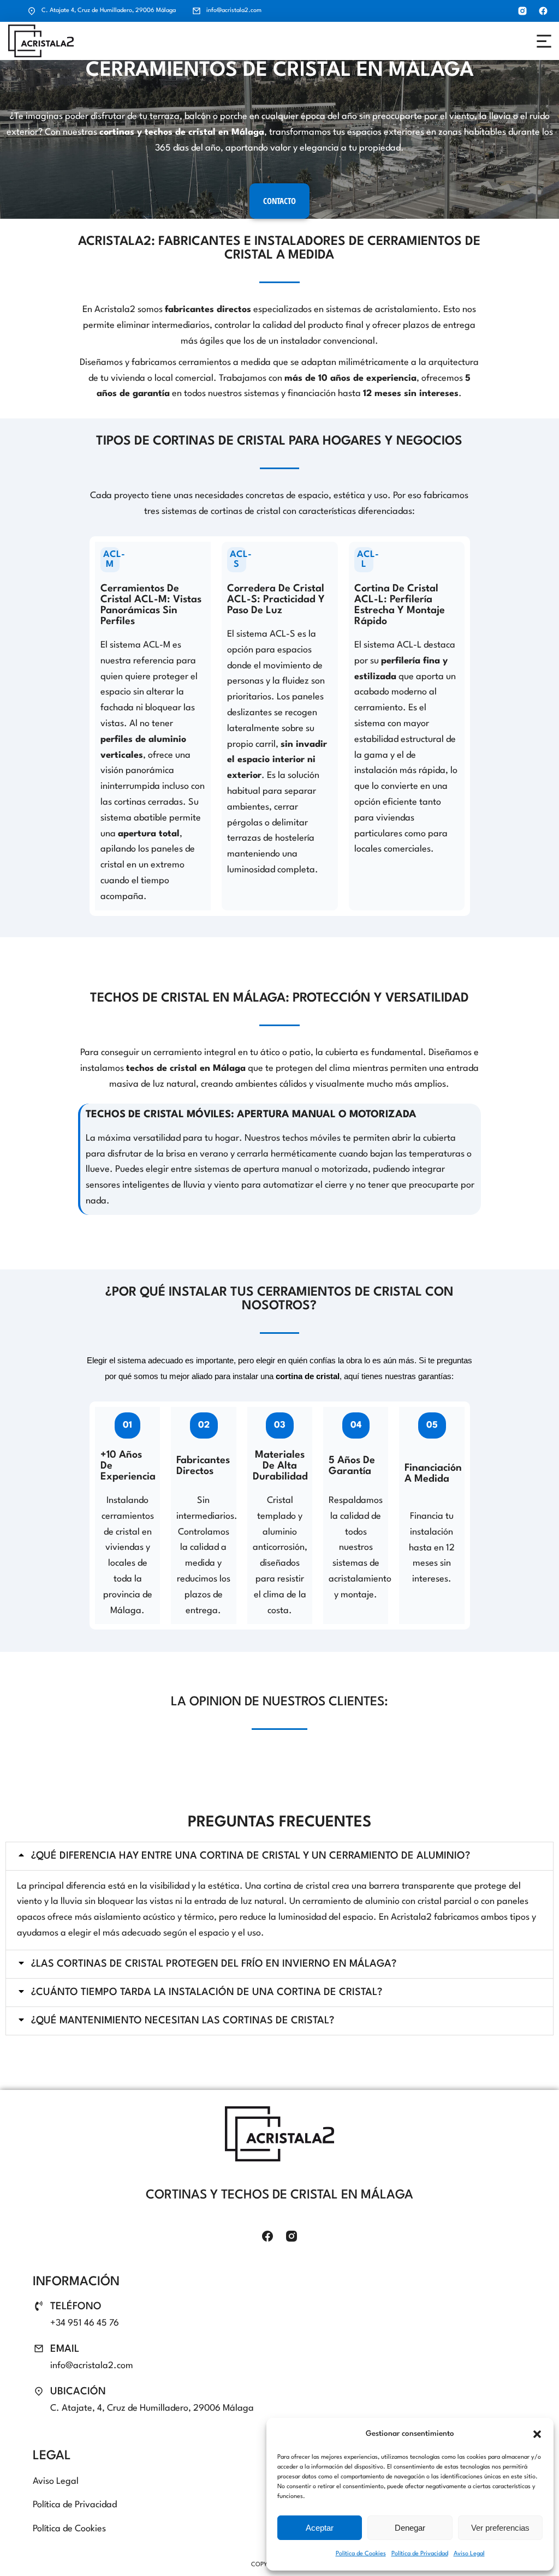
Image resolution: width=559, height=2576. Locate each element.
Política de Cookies (361, 2554)
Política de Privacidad (420, 2554)
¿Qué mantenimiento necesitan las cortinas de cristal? (183, 2021)
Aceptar (320, 2528)
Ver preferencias (500, 2528)
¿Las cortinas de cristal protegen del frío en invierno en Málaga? (214, 1964)
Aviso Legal (469, 2554)
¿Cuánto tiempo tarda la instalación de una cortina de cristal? (207, 1992)
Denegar (410, 2528)
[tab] (279, 1856)
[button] (537, 2434)
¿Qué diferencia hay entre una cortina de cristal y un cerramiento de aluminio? (251, 1856)
